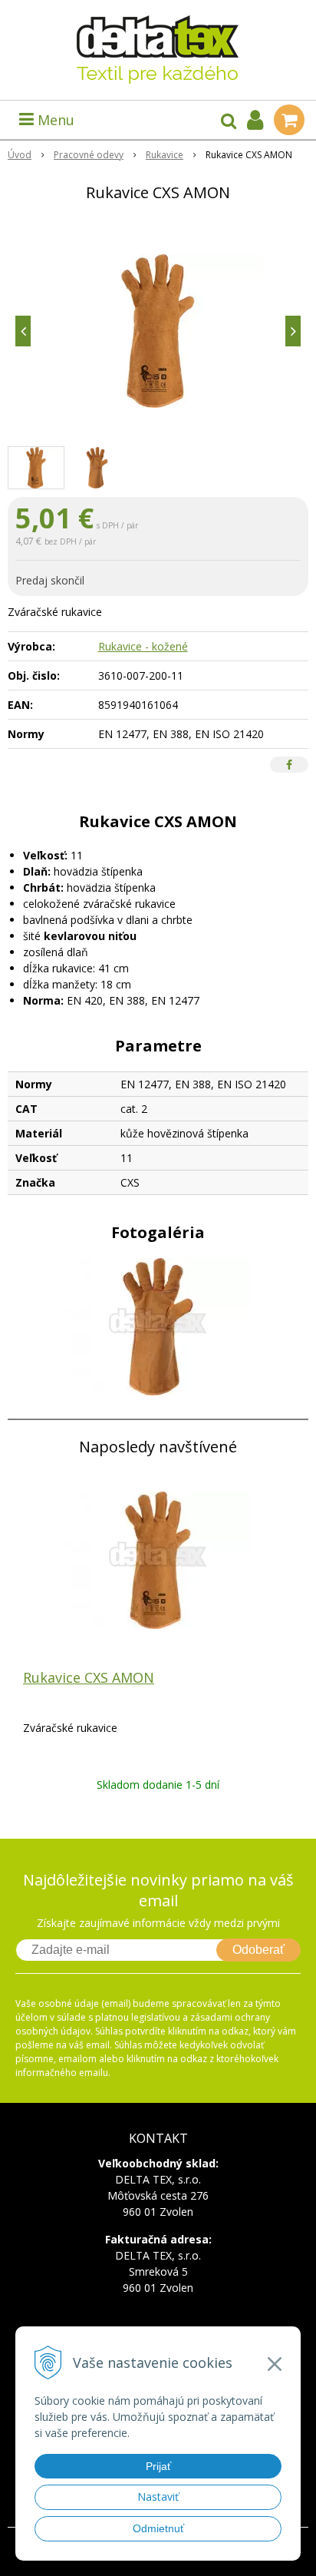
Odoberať (258, 1950)
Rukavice (165, 155)
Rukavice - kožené (143, 646)
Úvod (20, 155)
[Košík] (289, 120)
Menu (54, 120)
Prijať (158, 2466)
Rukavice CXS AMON (89, 1677)
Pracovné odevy (89, 155)
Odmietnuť (158, 2528)
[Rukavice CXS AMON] (158, 331)
